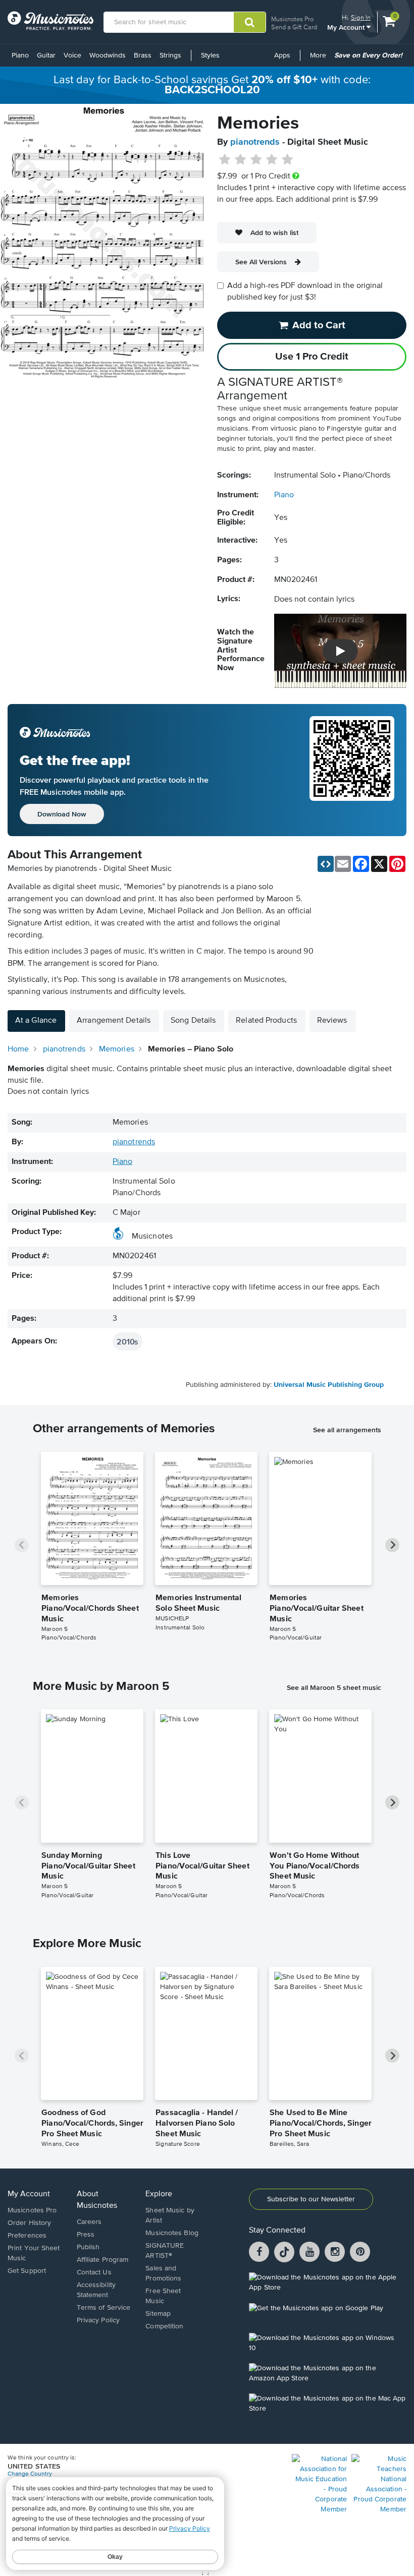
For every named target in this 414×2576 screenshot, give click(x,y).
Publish (88, 2247)
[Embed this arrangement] (326, 864)
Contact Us (94, 2272)
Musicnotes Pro (292, 19)
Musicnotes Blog (172, 2233)
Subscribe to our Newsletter (311, 2199)
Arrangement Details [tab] (114, 1021)
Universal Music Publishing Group (329, 1385)
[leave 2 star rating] (241, 160)
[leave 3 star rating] (256, 160)
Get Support (27, 2271)
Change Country (30, 2474)
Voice (72, 55)
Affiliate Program (103, 2260)
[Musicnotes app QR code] (352, 770)
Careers (89, 2222)
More (320, 59)
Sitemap (158, 2314)
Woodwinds (108, 55)
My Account (347, 27)
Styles (210, 55)
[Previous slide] (22, 1545)
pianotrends (255, 142)
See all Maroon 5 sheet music (334, 1687)
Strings (170, 55)
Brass (143, 55)
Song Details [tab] (193, 1021)
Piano (20, 55)
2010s (127, 1341)
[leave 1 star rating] (225, 160)
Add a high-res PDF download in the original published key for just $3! (305, 292)
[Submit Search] (250, 22)
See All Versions (261, 262)
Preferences (27, 2236)
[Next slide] (392, 1545)
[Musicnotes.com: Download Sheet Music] (50, 21)
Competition (164, 2326)
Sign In (361, 17)
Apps (282, 55)
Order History (29, 2223)
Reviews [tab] (332, 1021)
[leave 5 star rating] (287, 160)
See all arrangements (347, 1430)
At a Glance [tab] (36, 1021)
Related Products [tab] (266, 1021)
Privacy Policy (98, 2320)
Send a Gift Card (294, 27)
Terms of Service (104, 2308)
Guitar (46, 55)
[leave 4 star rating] (272, 160)
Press (86, 2235)
